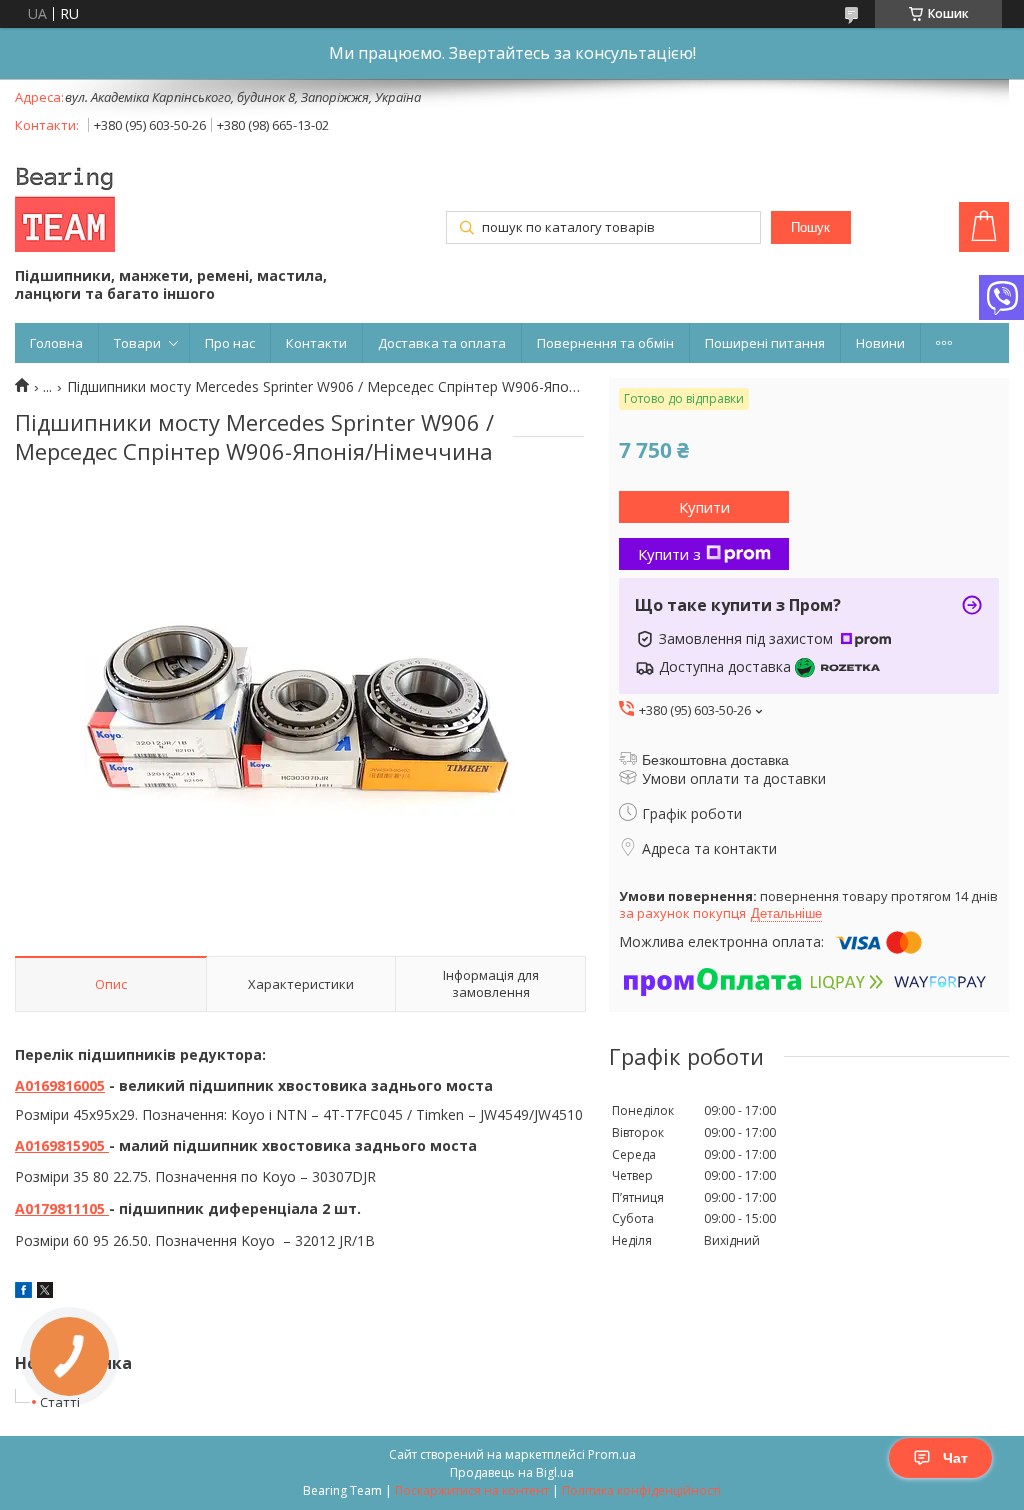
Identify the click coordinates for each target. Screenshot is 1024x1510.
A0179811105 (62, 1208)
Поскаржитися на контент (472, 1490)
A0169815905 (62, 1145)
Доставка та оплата (442, 343)
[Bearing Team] (65, 204)
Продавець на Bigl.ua (512, 1472)
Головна (56, 343)
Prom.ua (612, 1454)
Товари (137, 343)
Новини (880, 343)
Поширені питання (765, 343)
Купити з (669, 554)
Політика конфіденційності (641, 1490)
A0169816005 (60, 1085)
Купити (704, 507)
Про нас (230, 343)
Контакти (316, 343)
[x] (45, 1292)
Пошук (810, 227)
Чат (955, 1458)
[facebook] (23, 1292)
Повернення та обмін (605, 343)
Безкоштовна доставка (715, 760)
